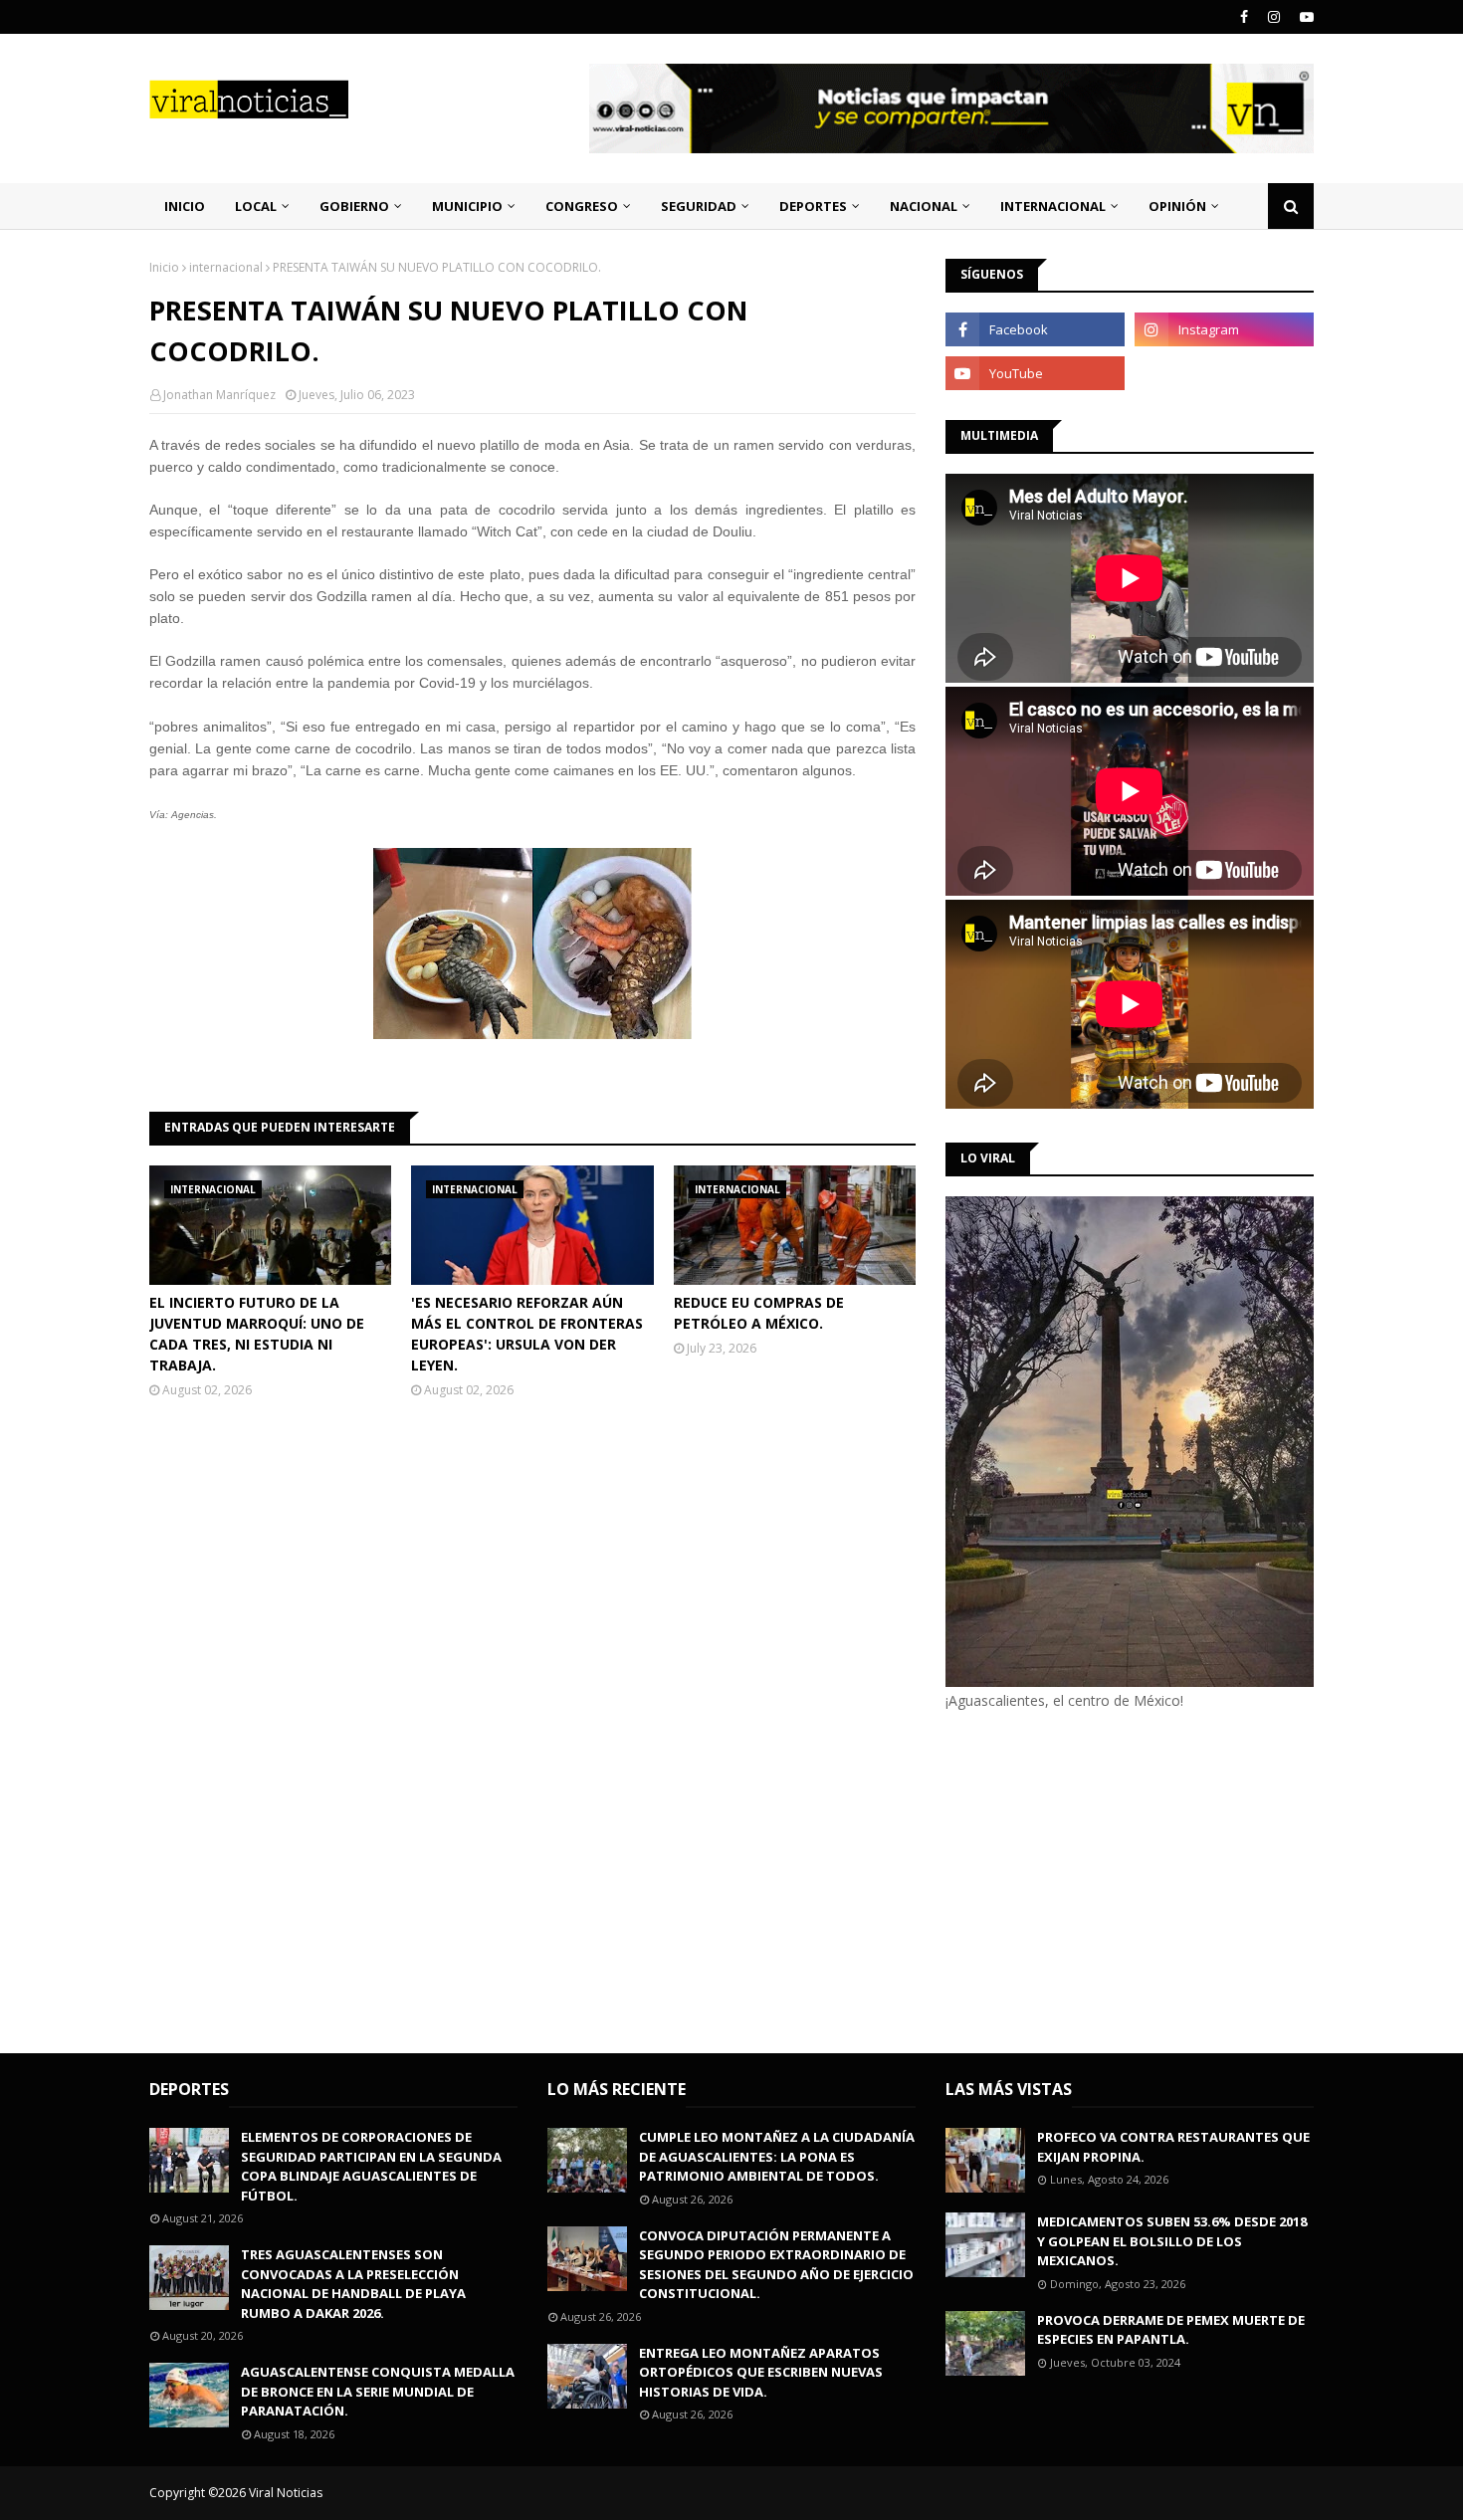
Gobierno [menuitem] (354, 206)
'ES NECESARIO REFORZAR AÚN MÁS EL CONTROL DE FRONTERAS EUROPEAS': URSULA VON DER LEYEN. (527, 1334)
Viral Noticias (286, 2493)
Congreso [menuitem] (582, 206)
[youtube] (1304, 17)
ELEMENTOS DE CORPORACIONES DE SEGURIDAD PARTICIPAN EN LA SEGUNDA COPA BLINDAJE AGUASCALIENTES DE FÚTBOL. (371, 2166)
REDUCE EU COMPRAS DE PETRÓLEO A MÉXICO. (759, 1313)
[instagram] (1274, 17)
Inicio (164, 267)
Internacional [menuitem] (1053, 206)
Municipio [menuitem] (467, 206)
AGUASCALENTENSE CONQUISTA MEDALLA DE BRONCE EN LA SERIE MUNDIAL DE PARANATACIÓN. (378, 2391)
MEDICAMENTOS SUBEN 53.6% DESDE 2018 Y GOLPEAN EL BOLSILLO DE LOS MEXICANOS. (1172, 2241)
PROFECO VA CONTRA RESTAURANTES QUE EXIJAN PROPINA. (1173, 2147)
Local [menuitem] (256, 206)
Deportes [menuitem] (813, 206)
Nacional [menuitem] (924, 206)
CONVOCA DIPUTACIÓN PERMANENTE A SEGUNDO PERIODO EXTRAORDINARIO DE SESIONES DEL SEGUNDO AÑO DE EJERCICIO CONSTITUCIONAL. (776, 2265)
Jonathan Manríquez (219, 395)
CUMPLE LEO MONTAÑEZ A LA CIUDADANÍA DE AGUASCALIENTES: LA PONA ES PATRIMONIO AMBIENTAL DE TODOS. (777, 2156)
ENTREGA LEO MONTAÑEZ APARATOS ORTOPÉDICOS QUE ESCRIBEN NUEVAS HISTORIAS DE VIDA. (761, 2372)
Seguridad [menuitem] (699, 206)
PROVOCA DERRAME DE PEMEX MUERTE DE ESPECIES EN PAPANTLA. (1171, 2330)
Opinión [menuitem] (1177, 206)
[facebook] (1244, 17)
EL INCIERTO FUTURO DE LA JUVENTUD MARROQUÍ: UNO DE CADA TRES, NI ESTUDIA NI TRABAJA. (257, 1334)
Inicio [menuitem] (185, 206)
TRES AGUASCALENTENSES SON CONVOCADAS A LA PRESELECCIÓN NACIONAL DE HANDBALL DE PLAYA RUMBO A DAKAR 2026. (353, 2284)
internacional (226, 267)
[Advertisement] (1113, 1879)
